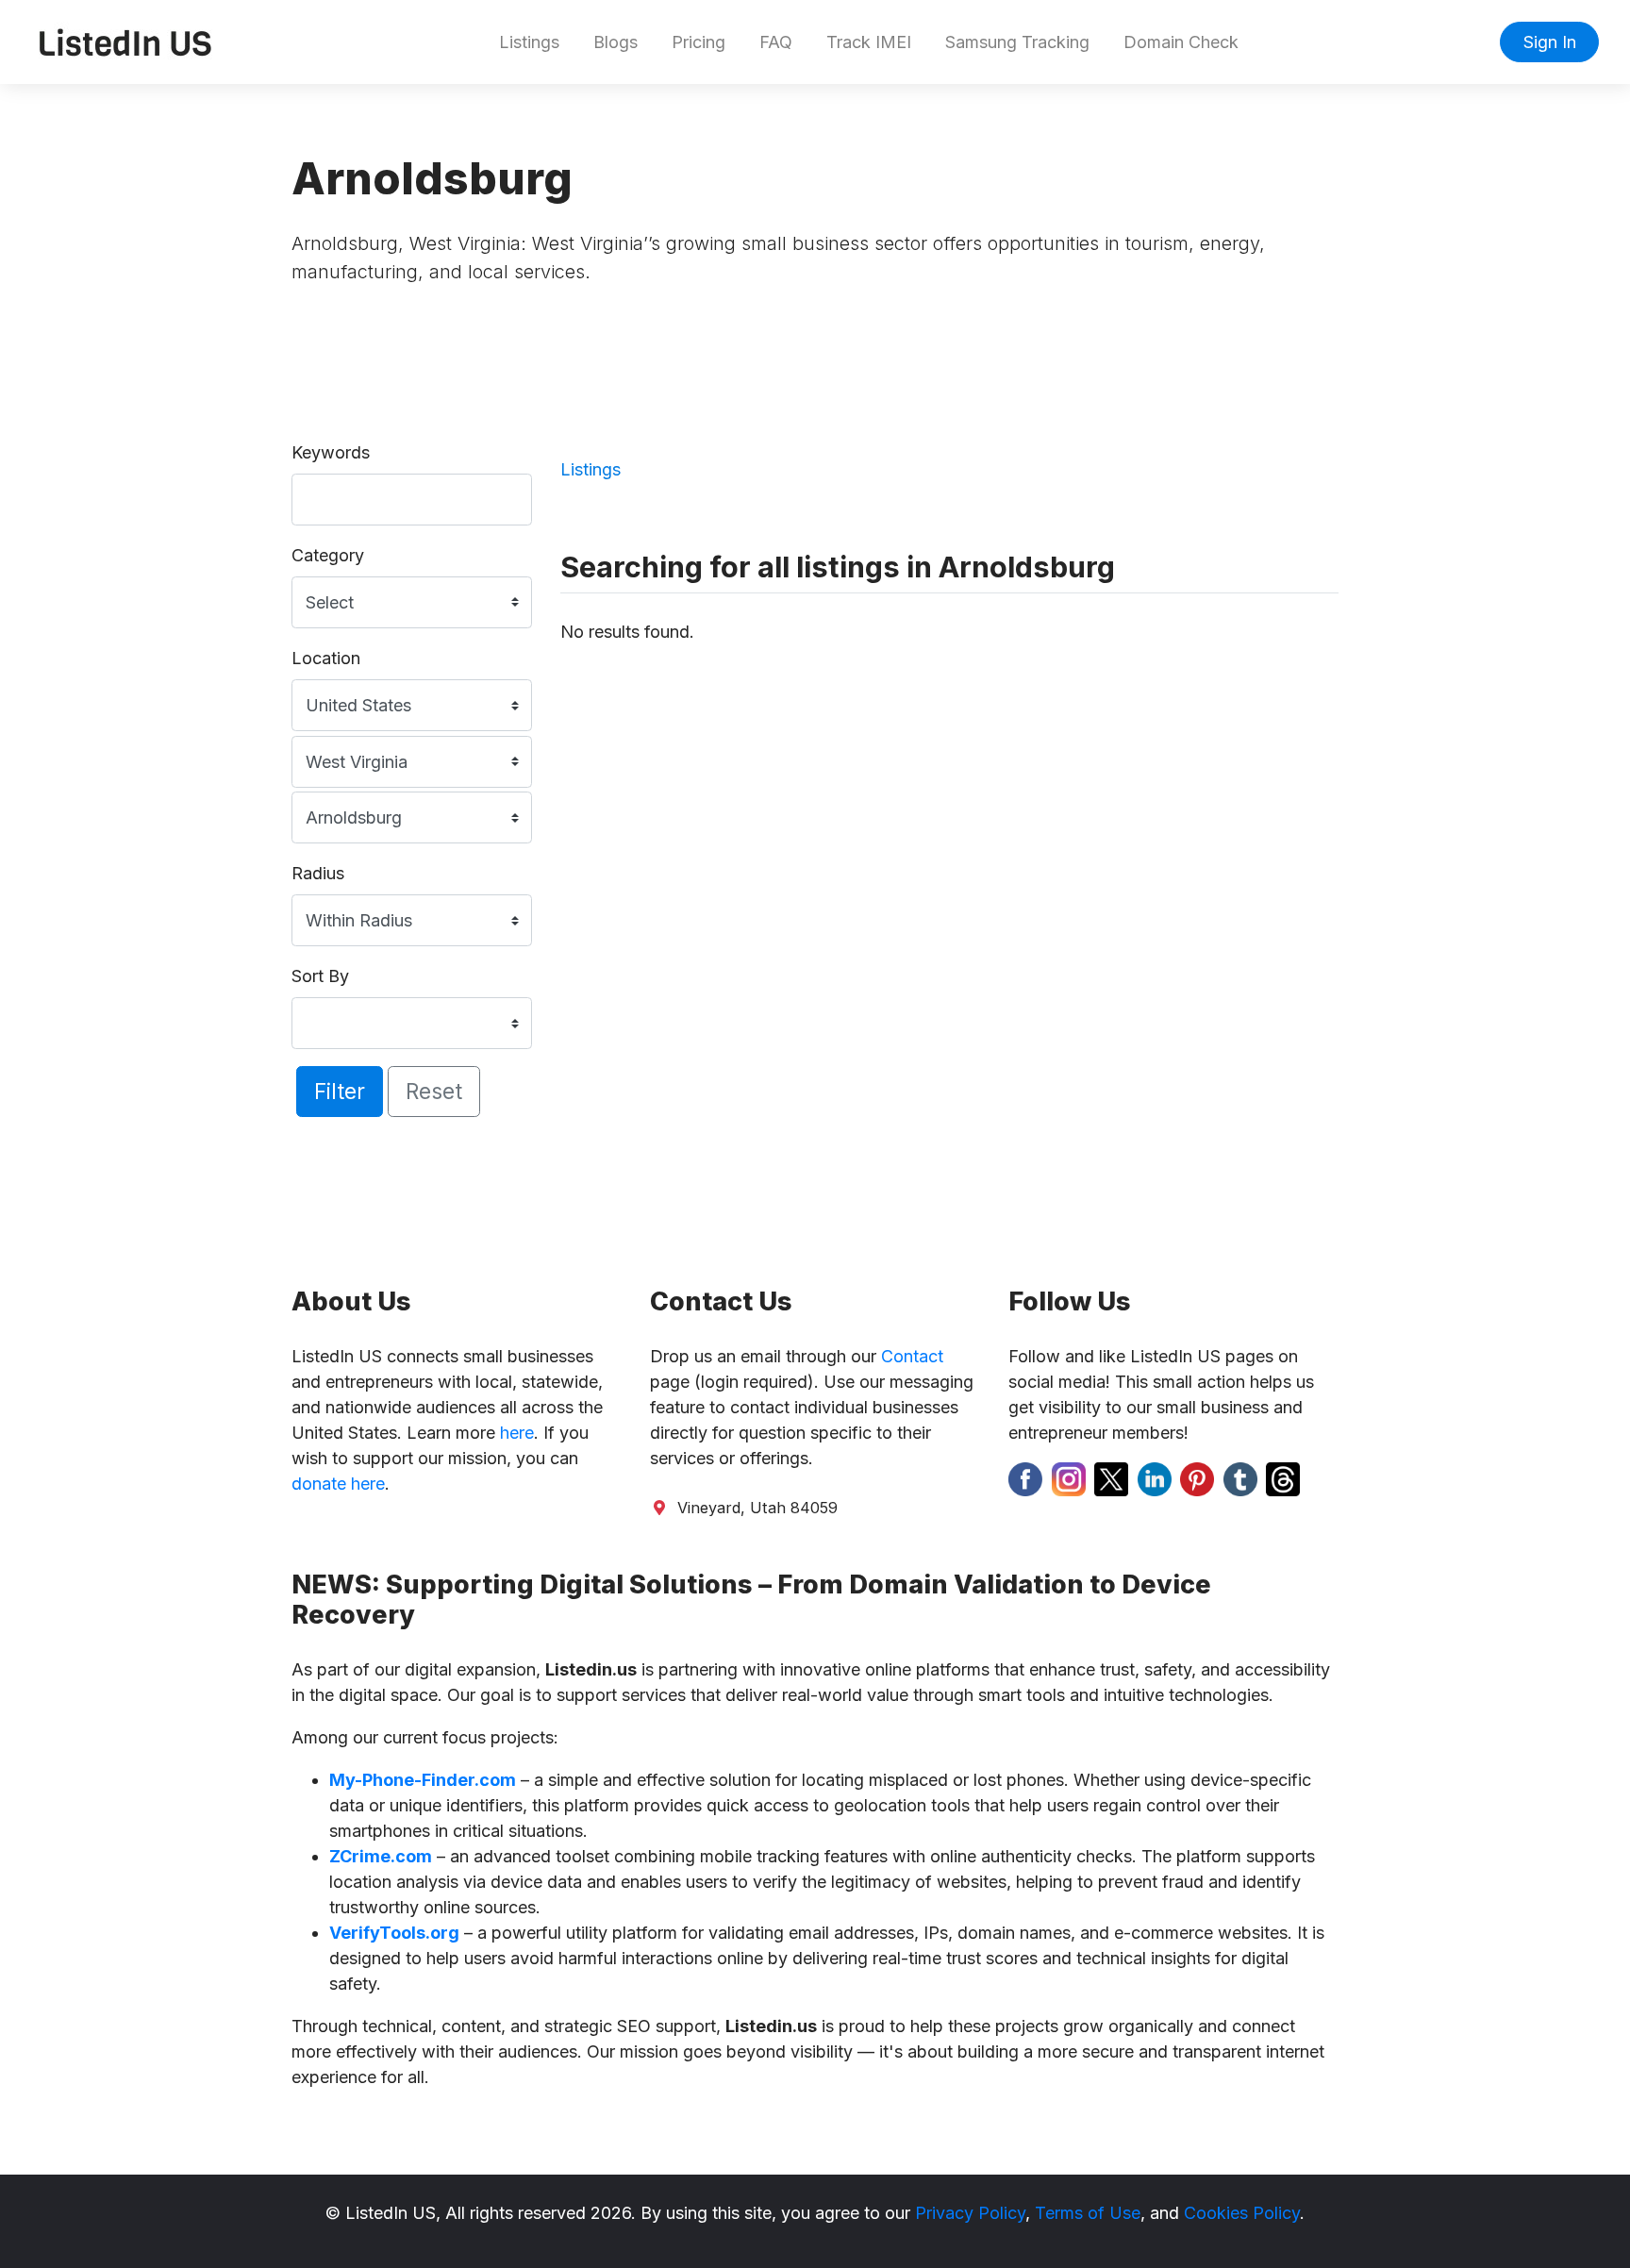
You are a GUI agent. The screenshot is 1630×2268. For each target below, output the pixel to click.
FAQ (776, 42)
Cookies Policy (1242, 2213)
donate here (338, 1484)
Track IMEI (869, 42)
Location (326, 658)
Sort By (320, 976)
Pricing (699, 42)
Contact (912, 1356)
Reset (434, 1091)
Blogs (615, 42)
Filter (340, 1091)
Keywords (331, 452)
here (517, 1433)
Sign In (1550, 42)
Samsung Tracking (1017, 42)
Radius (318, 873)
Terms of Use (1088, 2213)
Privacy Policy (970, 2213)
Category (328, 555)
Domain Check (1181, 42)
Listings (529, 42)
